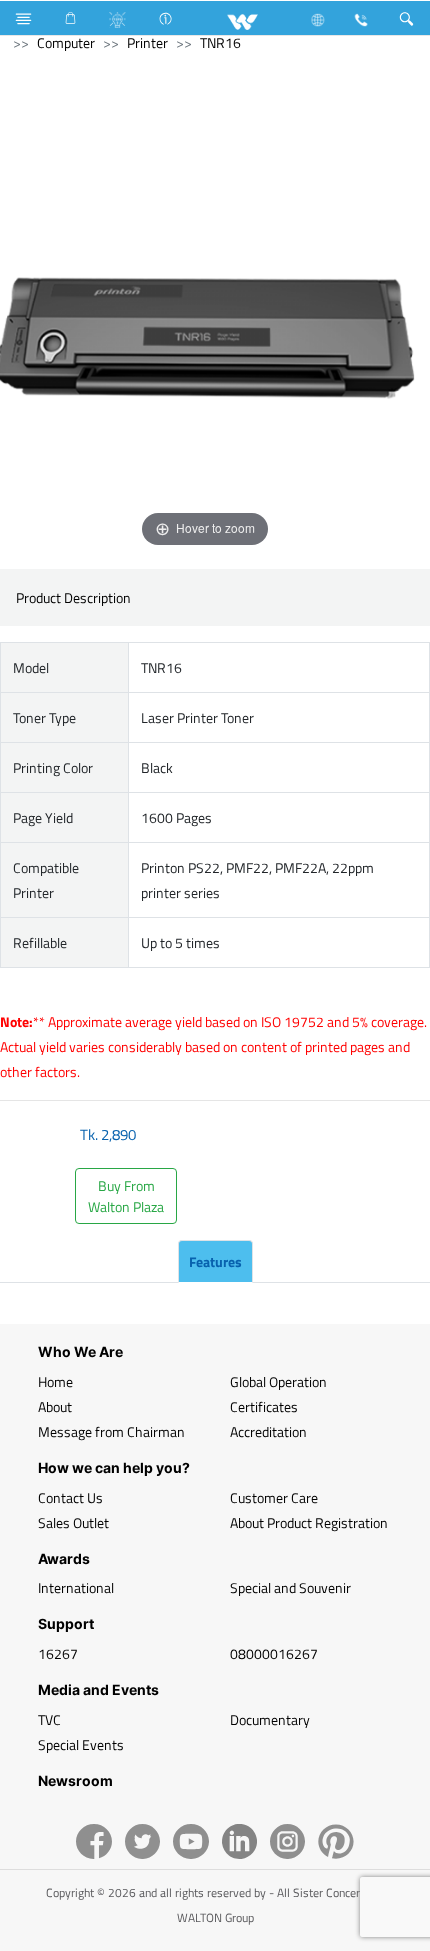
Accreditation (268, 1431)
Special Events (81, 1744)
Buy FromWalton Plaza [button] (126, 1196)
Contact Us (70, 1497)
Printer (147, 42)
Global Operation (278, 1381)
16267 (58, 1653)
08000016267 (274, 1653)
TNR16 (220, 42)
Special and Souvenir (290, 1587)
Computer (66, 42)
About (55, 1406)
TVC (49, 1719)
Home (55, 1381)
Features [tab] (215, 1261)
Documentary (270, 1719)
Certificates (264, 1406)
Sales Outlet (73, 1522)
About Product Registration (309, 1522)
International (76, 1587)
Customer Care (274, 1497)
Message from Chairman (111, 1431)
